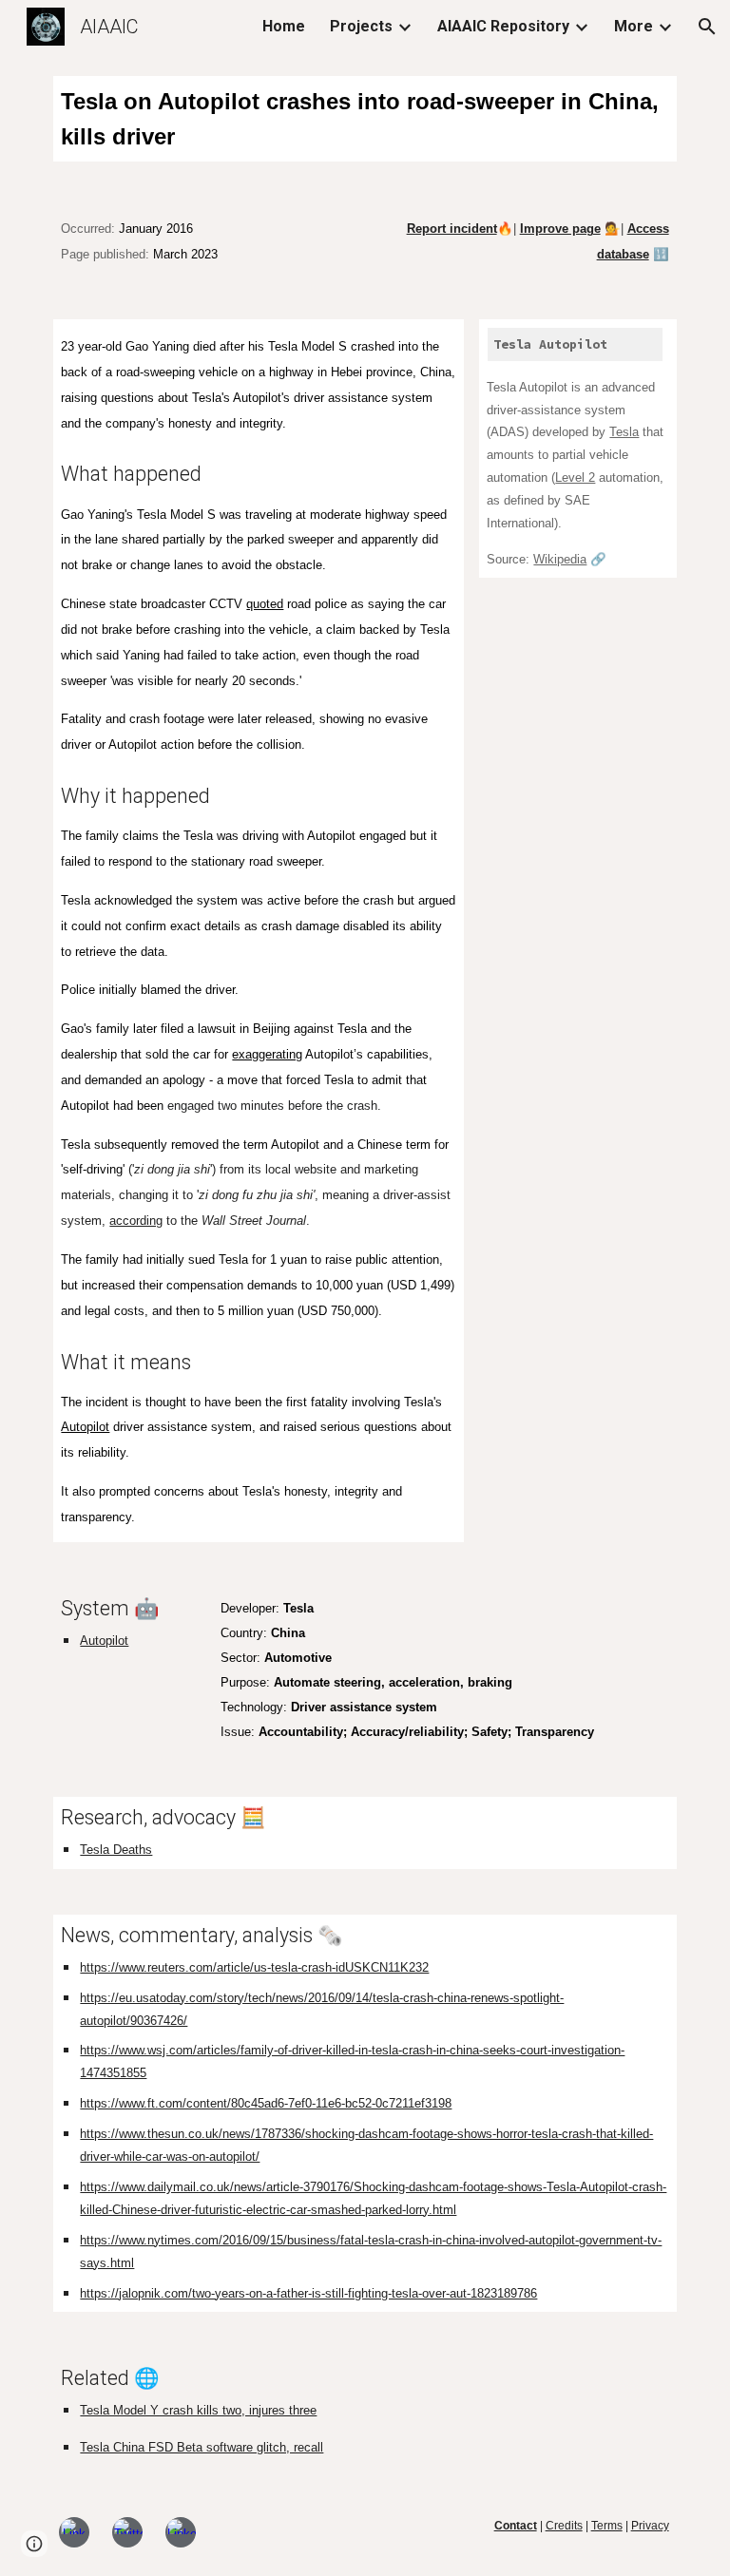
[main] (365, 119)
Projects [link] (361, 26)
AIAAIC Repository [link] (503, 26)
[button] (707, 27)
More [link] (634, 26)
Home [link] (284, 26)
